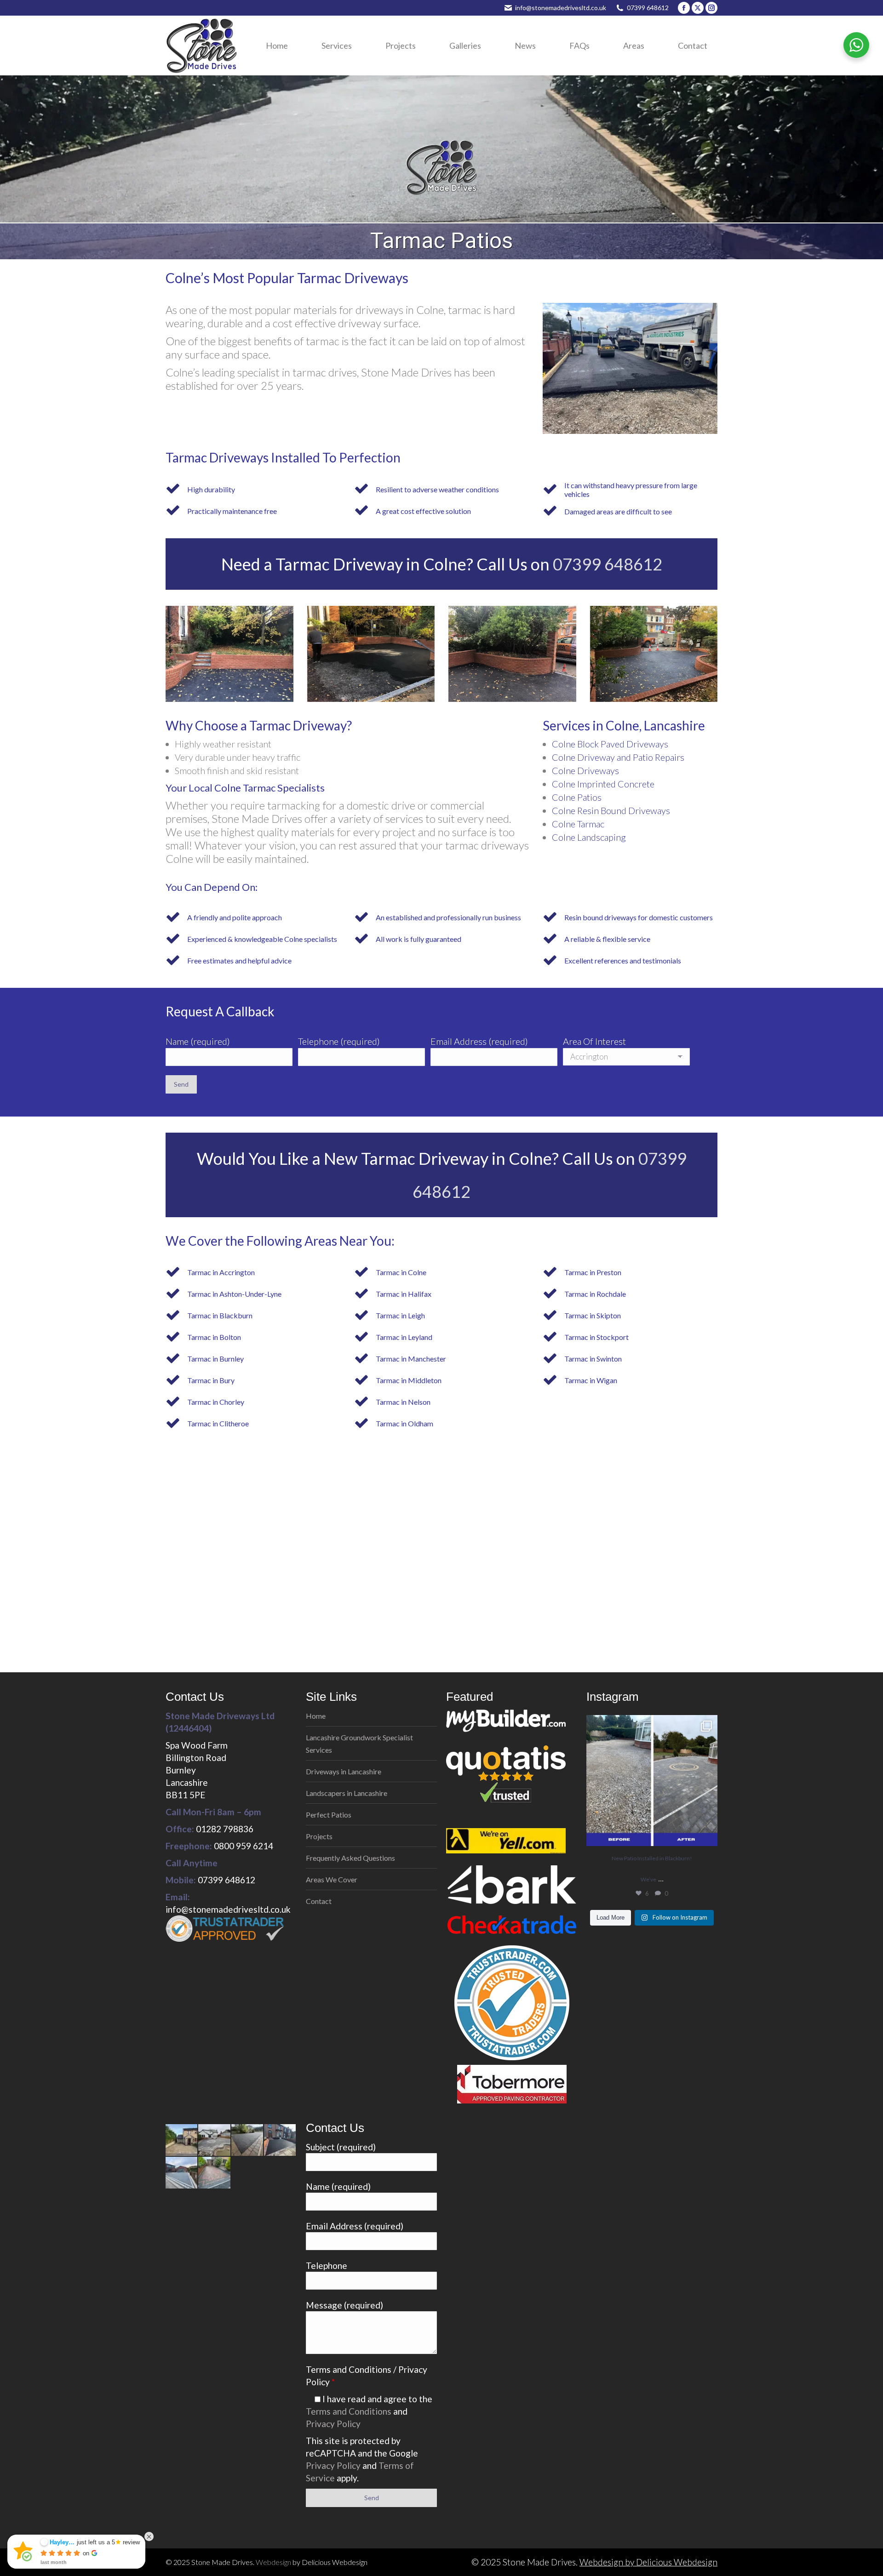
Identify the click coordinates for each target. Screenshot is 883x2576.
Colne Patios (577, 797)
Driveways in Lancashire (344, 1771)
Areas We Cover (332, 1879)
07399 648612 (648, 8)
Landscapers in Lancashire (347, 1793)
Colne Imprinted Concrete (603, 784)
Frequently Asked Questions (350, 1858)
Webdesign (273, 2562)
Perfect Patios (329, 1815)
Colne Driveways (585, 770)
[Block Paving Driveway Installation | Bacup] (182, 2173)
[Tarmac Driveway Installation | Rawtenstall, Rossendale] (248, 2140)
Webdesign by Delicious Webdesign (648, 2562)
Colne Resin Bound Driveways (611, 810)
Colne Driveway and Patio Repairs (618, 757)
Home (316, 1716)
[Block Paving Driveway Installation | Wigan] (215, 2173)
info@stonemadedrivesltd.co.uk (561, 8)
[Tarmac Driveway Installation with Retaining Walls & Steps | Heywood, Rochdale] (280, 2140)
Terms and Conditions (349, 2411)
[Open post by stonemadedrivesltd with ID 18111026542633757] (652, 1781)
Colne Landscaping (589, 837)
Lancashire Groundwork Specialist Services (359, 1744)
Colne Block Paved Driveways (610, 744)
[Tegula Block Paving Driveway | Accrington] (182, 2140)
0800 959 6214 (244, 1846)
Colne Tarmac (578, 824)
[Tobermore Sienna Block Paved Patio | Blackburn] (215, 2140)
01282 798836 (225, 1829)
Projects (319, 1836)
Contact (319, 1901)
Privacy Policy (333, 2424)
